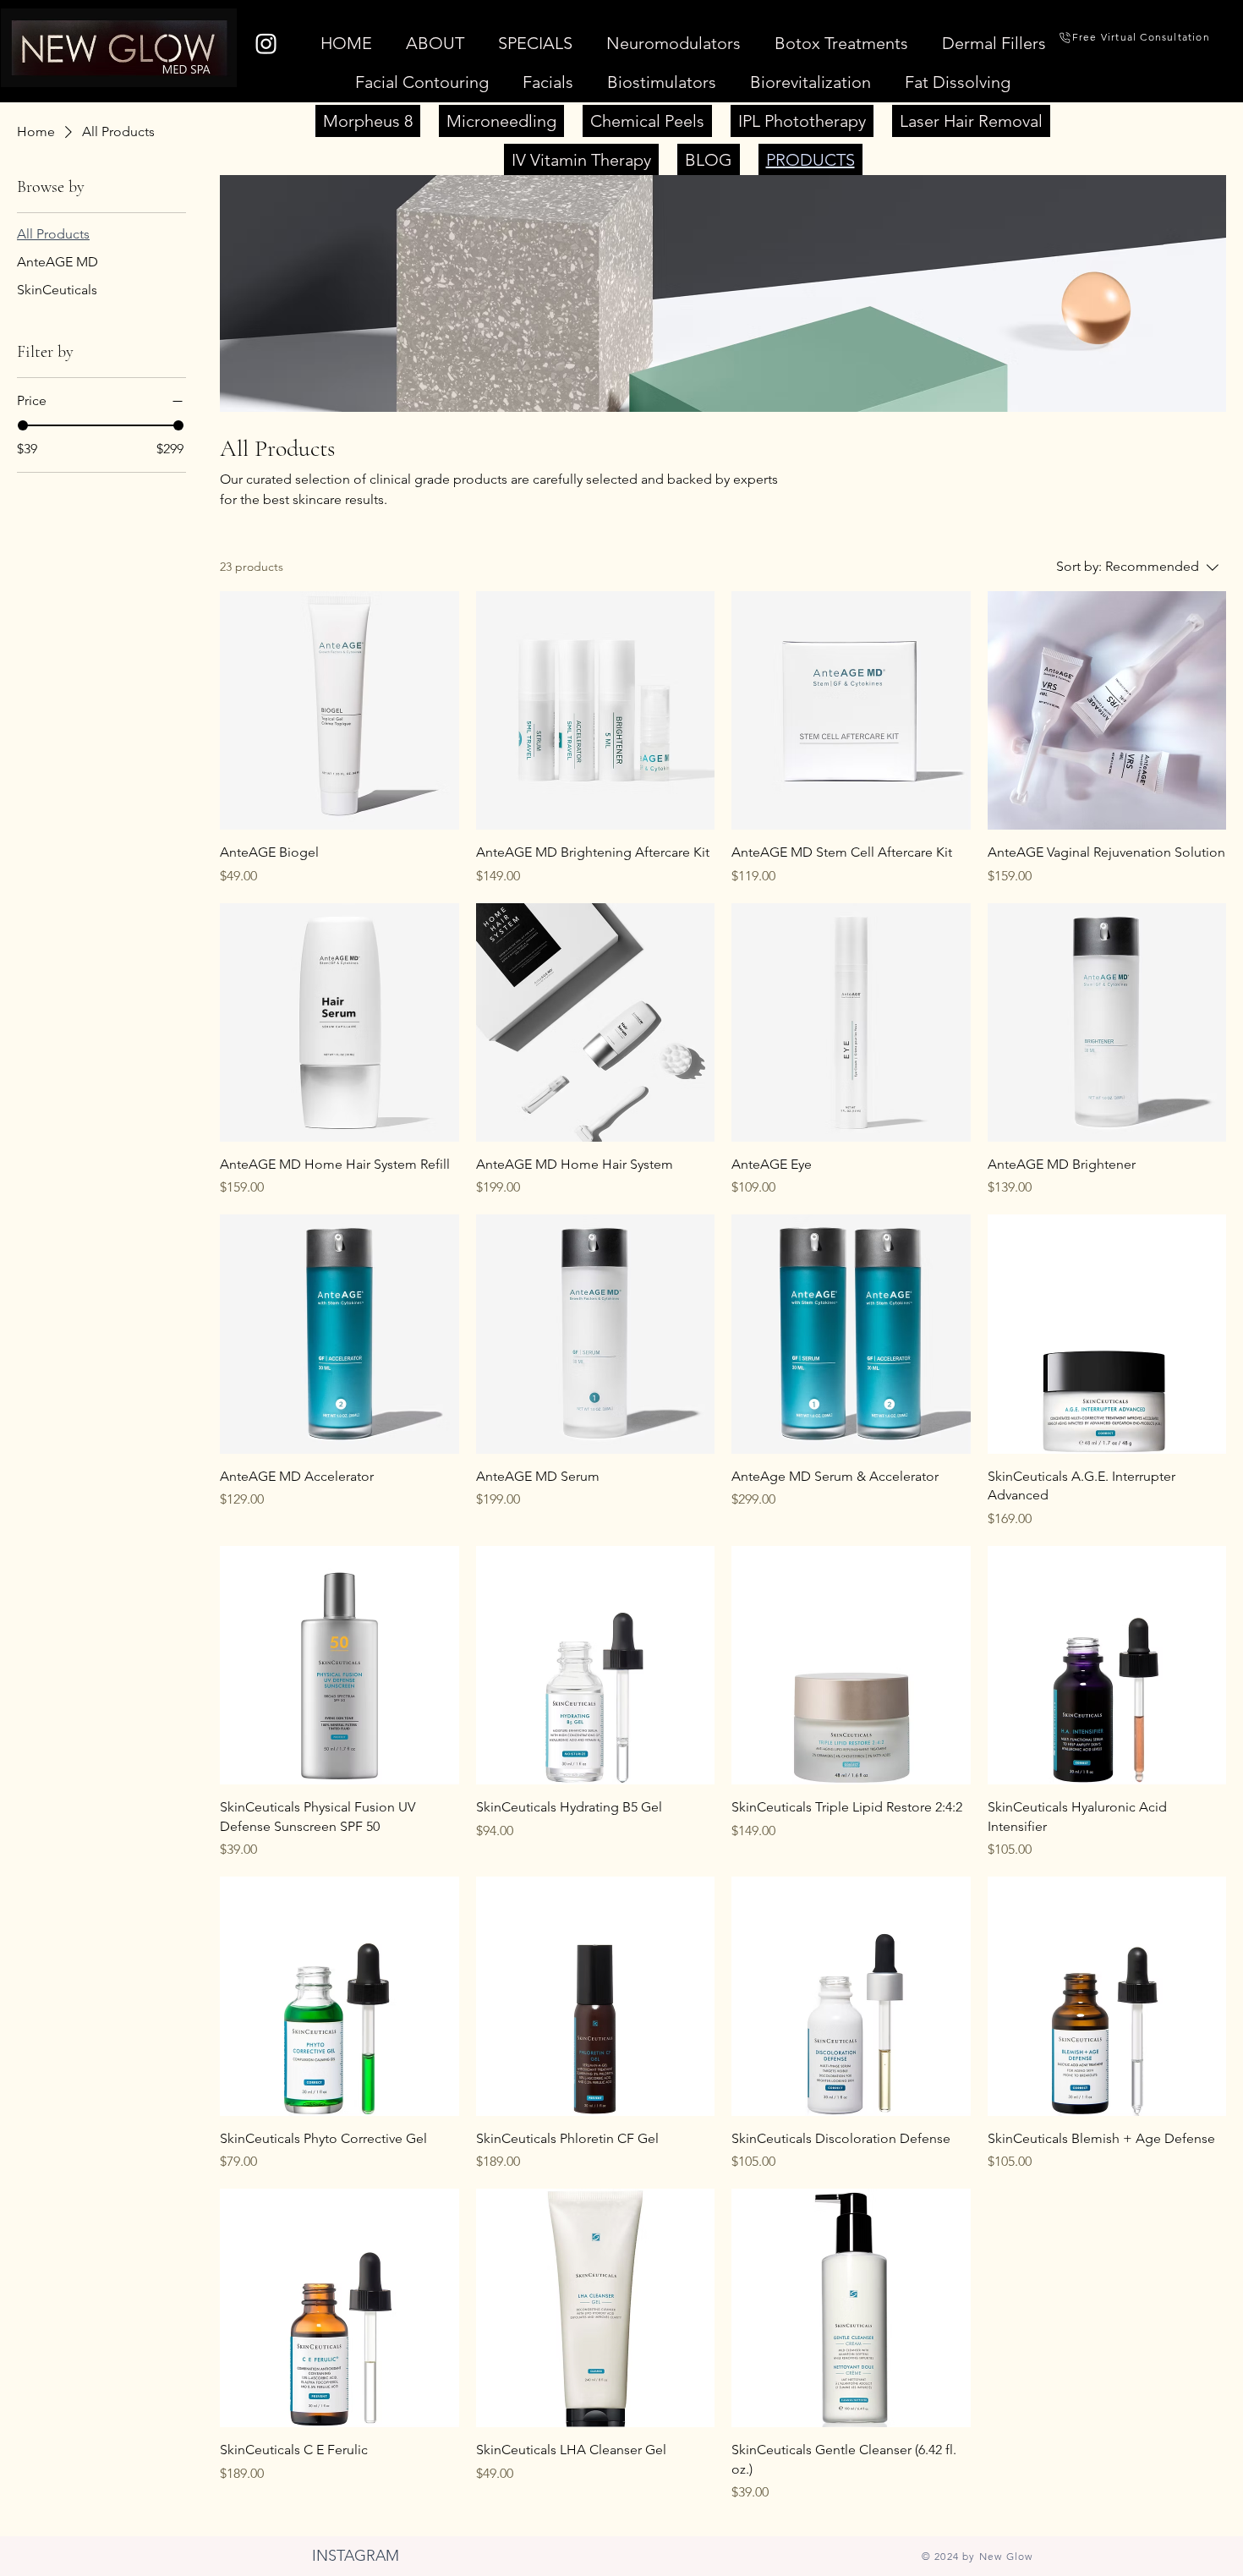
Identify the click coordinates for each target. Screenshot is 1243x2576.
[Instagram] (266, 44)
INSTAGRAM (356, 2556)
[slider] (23, 425)
